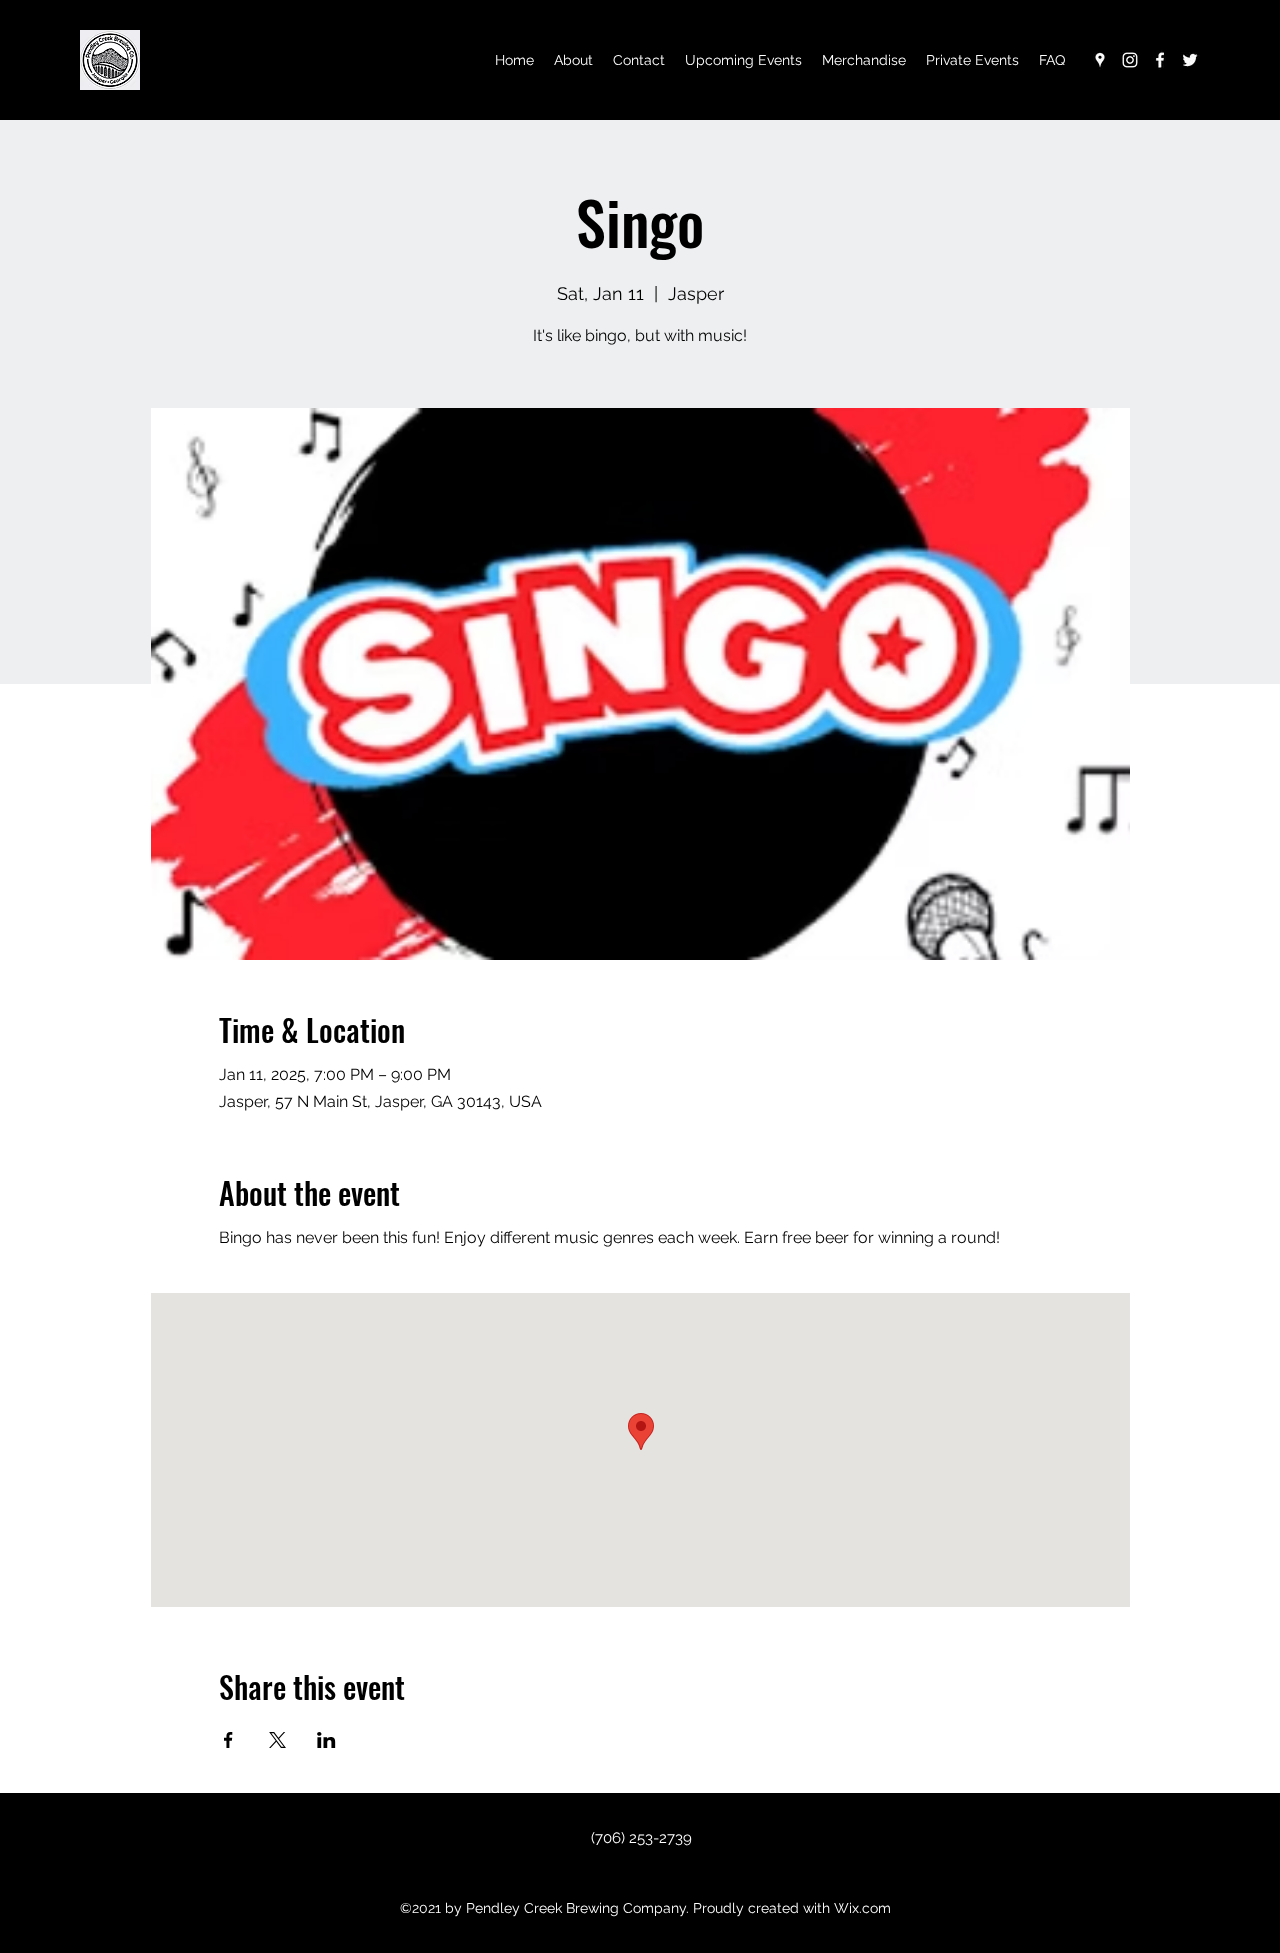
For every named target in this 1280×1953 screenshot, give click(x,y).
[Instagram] (1130, 60)
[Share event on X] (277, 1740)
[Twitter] (1190, 60)
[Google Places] (1100, 60)
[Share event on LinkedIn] (326, 1740)
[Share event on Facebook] (228, 1740)
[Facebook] (1160, 60)
